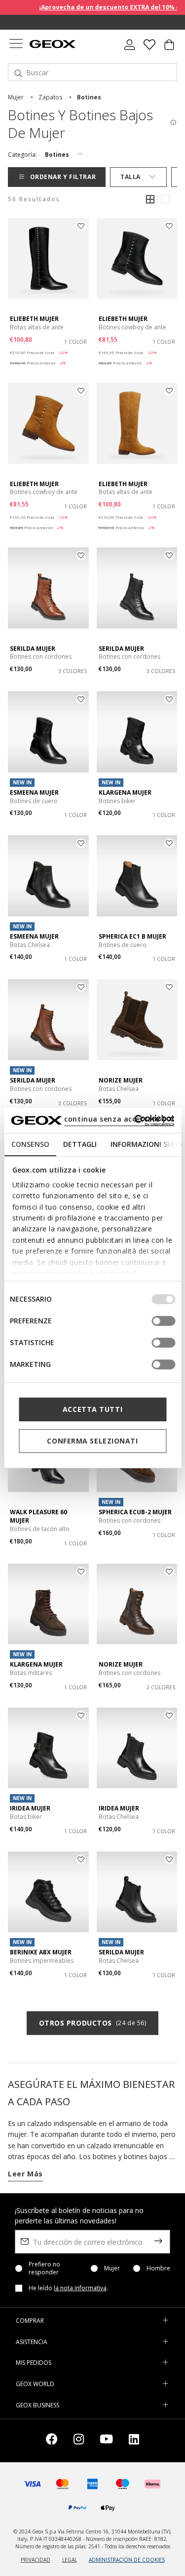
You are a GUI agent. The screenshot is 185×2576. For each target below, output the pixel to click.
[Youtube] (106, 2441)
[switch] (163, 1321)
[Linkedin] (134, 2441)
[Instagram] (79, 2441)
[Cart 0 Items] (169, 48)
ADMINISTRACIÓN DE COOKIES (127, 2560)
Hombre (158, 2268)
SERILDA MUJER (33, 649)
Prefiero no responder (44, 2268)
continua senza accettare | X (119, 1119)
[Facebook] (52, 2441)
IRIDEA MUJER (30, 1808)
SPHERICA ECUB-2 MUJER (135, 1512)
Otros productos (93, 2023)
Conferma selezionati (92, 1441)
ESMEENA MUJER (34, 792)
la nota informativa (80, 2288)
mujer (16, 97)
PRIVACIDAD (36, 2560)
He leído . (68, 2288)
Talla (130, 177)
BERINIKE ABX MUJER (41, 1952)
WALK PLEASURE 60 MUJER (38, 1516)
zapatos (50, 97)
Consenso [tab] (30, 1144)
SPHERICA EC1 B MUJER (132, 936)
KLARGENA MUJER (125, 792)
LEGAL (70, 2560)
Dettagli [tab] (79, 1144)
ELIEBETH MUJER (34, 319)
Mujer (112, 2268)
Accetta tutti (92, 1409)
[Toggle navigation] (16, 45)
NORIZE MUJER (121, 1080)
